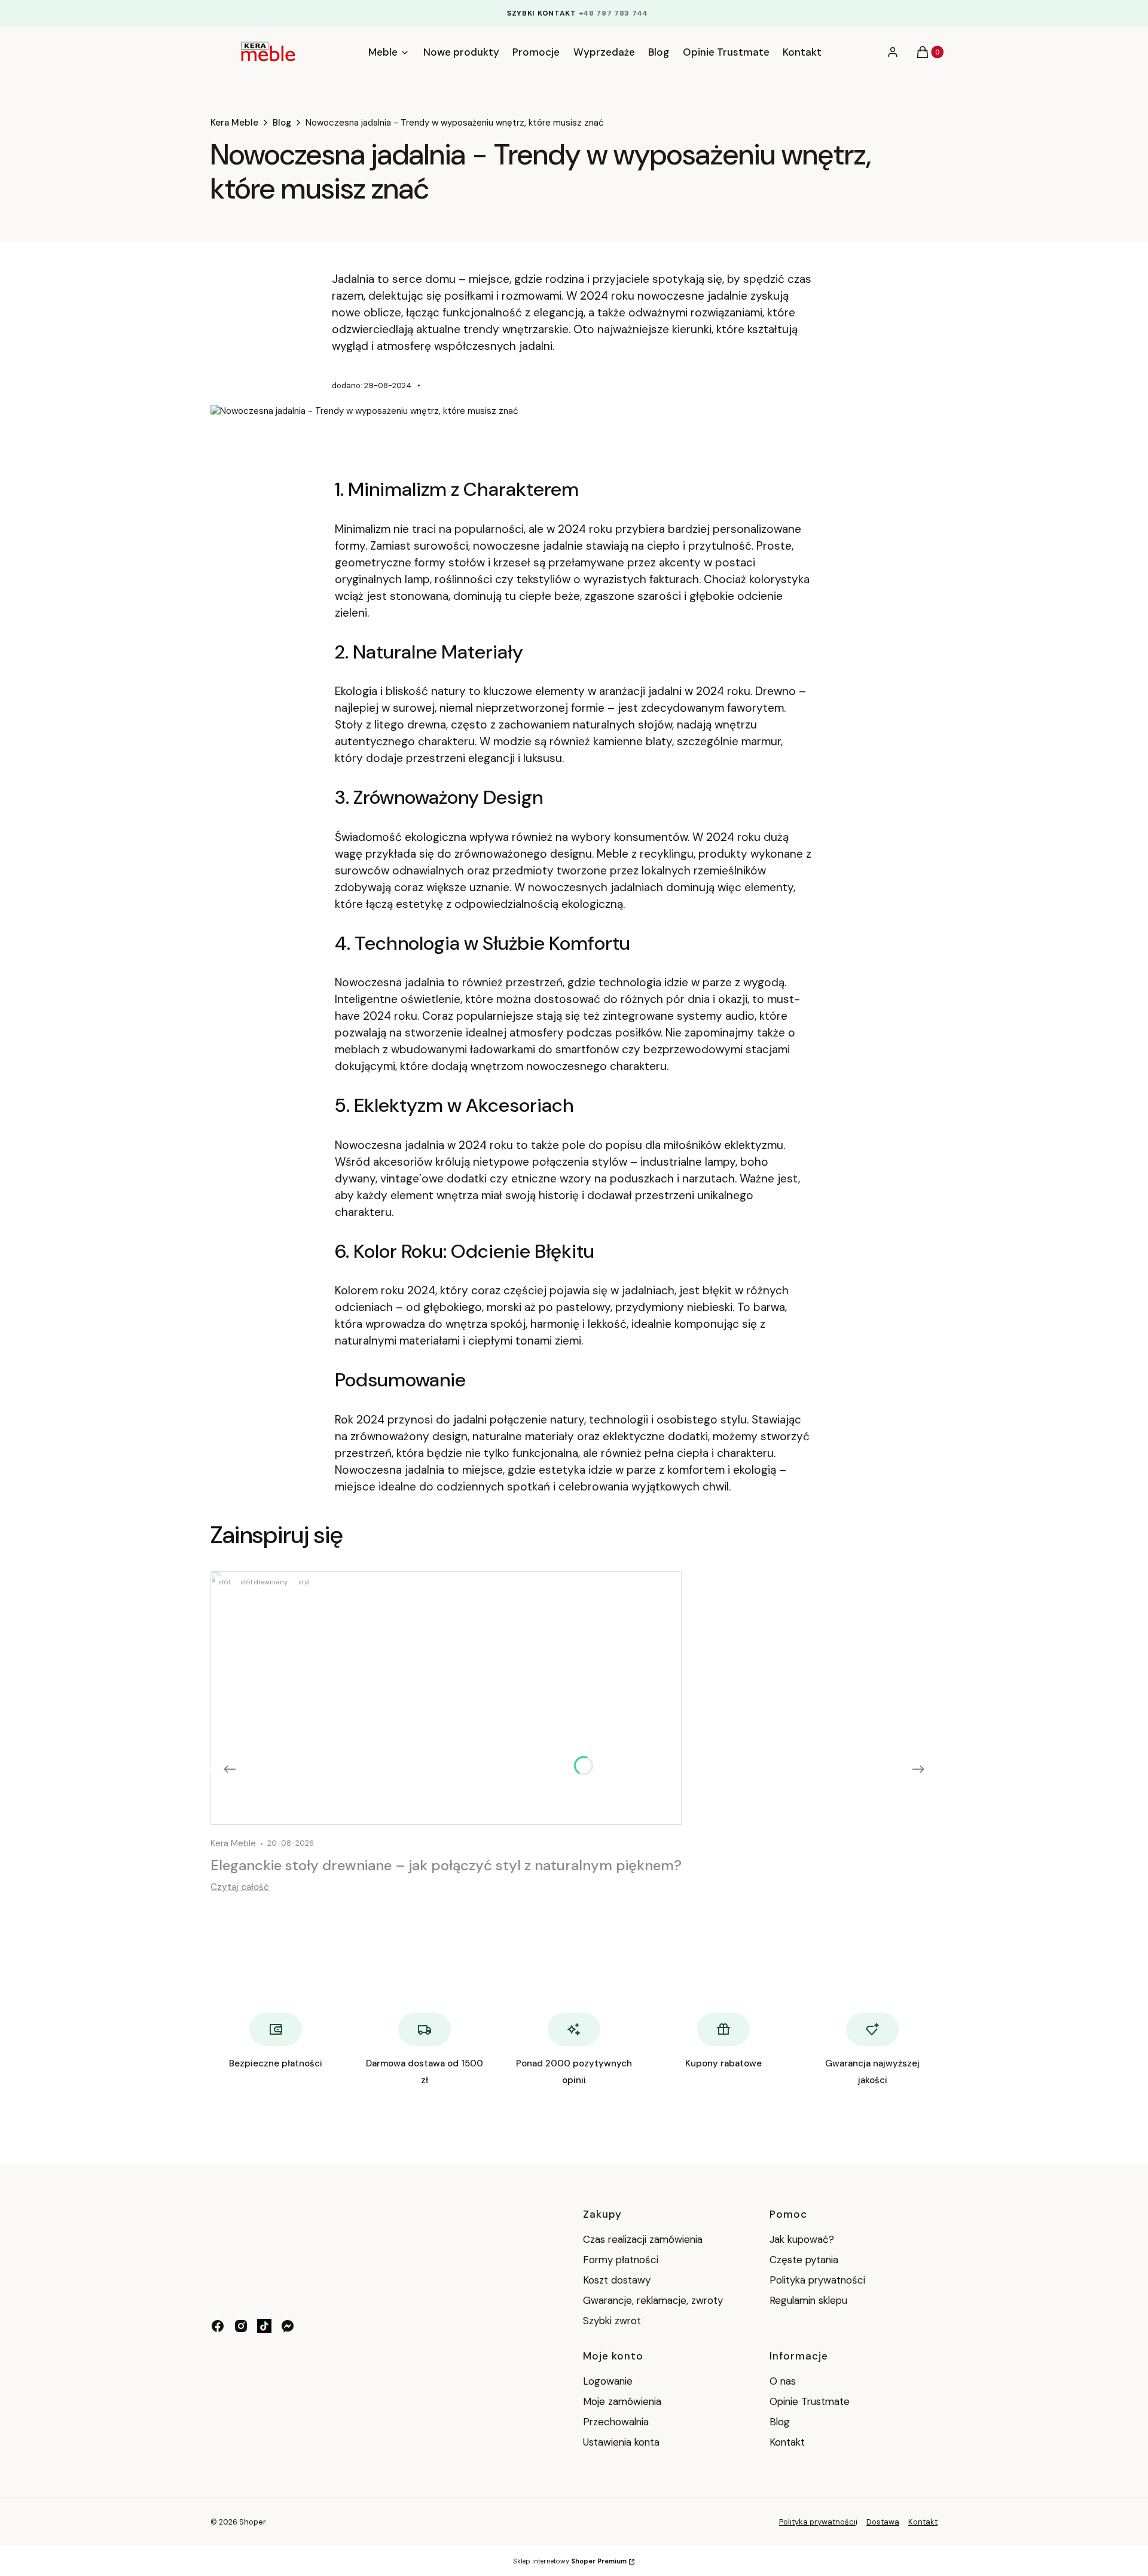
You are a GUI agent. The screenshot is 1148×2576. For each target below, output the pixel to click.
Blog (282, 123)
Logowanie (608, 2381)
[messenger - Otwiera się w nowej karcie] (288, 2326)
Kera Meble (234, 123)
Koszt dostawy (617, 2280)
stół (224, 1582)
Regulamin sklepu (808, 2300)
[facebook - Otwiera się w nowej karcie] (218, 2326)
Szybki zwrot (612, 2321)
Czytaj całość (240, 1887)
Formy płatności (621, 2260)
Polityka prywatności (817, 2280)
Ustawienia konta (621, 2442)
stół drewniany (264, 1582)
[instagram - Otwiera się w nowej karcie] (241, 2326)
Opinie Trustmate (810, 2401)
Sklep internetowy (570, 2561)
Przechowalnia (616, 2422)
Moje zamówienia (622, 2401)
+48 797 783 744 (614, 13)
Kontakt (787, 2442)
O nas (783, 2381)
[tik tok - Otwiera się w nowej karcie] (264, 2326)
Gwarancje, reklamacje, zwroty (653, 2300)
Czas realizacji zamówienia (643, 2239)
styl (304, 1582)
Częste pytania (804, 2260)
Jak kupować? (802, 2239)
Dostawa (883, 2522)
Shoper (253, 2522)
